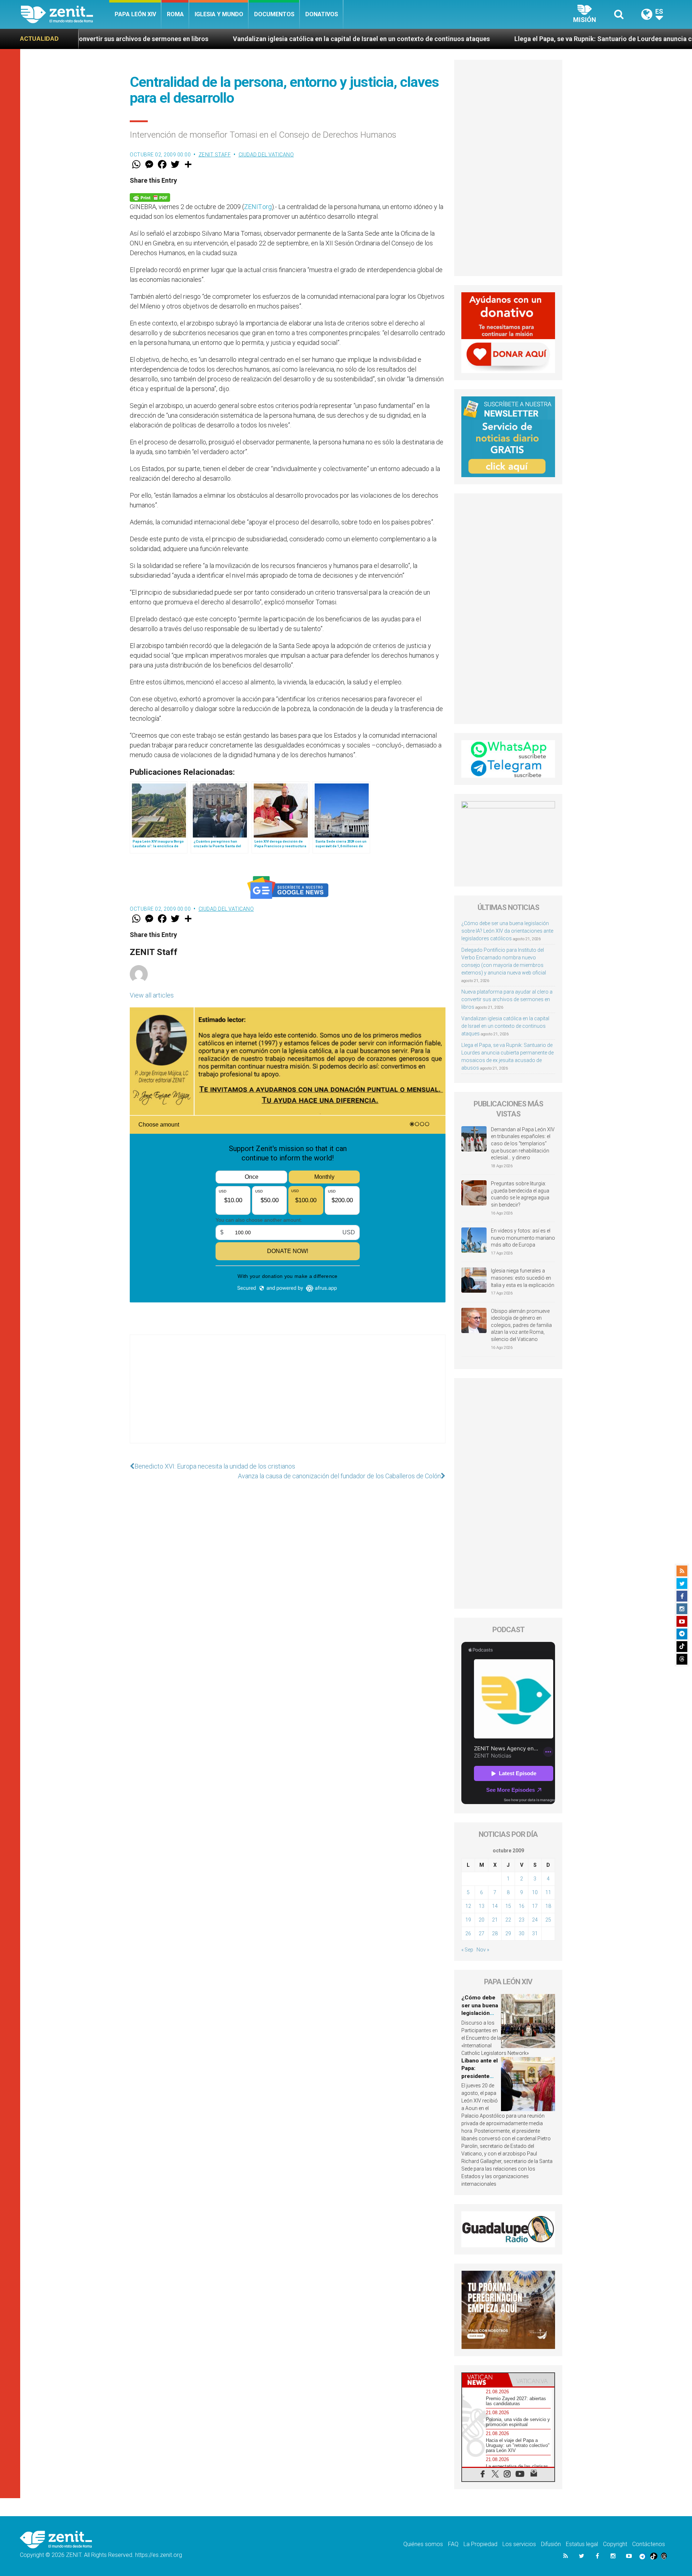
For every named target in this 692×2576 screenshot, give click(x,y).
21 (495, 1920)
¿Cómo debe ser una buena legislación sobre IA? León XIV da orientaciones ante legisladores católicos (507, 931)
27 (482, 1933)
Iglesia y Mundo (219, 14)
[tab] (485, 2380)
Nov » (483, 1950)
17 (535, 1906)
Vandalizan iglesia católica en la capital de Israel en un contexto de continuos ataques (195, 39)
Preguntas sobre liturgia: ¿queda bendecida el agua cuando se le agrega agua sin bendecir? (520, 1194)
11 (548, 1892)
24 (535, 1920)
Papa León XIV (135, 14)
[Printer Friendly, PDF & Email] (150, 197)
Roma (175, 14)
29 (508, 1933)
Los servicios (519, 2544)
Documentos (274, 14)
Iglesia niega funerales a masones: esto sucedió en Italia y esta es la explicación (523, 1278)
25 (548, 1920)
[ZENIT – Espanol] (65, 14)
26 (468, 1933)
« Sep (467, 1950)
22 (508, 1920)
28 (495, 1933)
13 (482, 1906)
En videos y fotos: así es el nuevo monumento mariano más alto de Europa (523, 1238)
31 (535, 1933)
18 (548, 1906)
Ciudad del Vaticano (266, 155)
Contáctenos (649, 2544)
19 (468, 1920)
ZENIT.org (258, 207)
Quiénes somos (423, 2544)
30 (522, 1933)
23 (522, 1920)
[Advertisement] (288, 1396)
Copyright (615, 2544)
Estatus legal (582, 2544)
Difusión (551, 2544)
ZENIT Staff (215, 155)
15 (508, 1906)
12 (468, 1906)
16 (522, 1906)
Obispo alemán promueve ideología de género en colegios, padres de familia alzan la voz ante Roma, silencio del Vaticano (521, 1325)
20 (482, 1920)
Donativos (322, 14)
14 (495, 1906)
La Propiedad (480, 2544)
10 (535, 1892)
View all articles (152, 995)
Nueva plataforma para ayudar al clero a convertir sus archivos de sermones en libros (507, 999)
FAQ (453, 2544)
